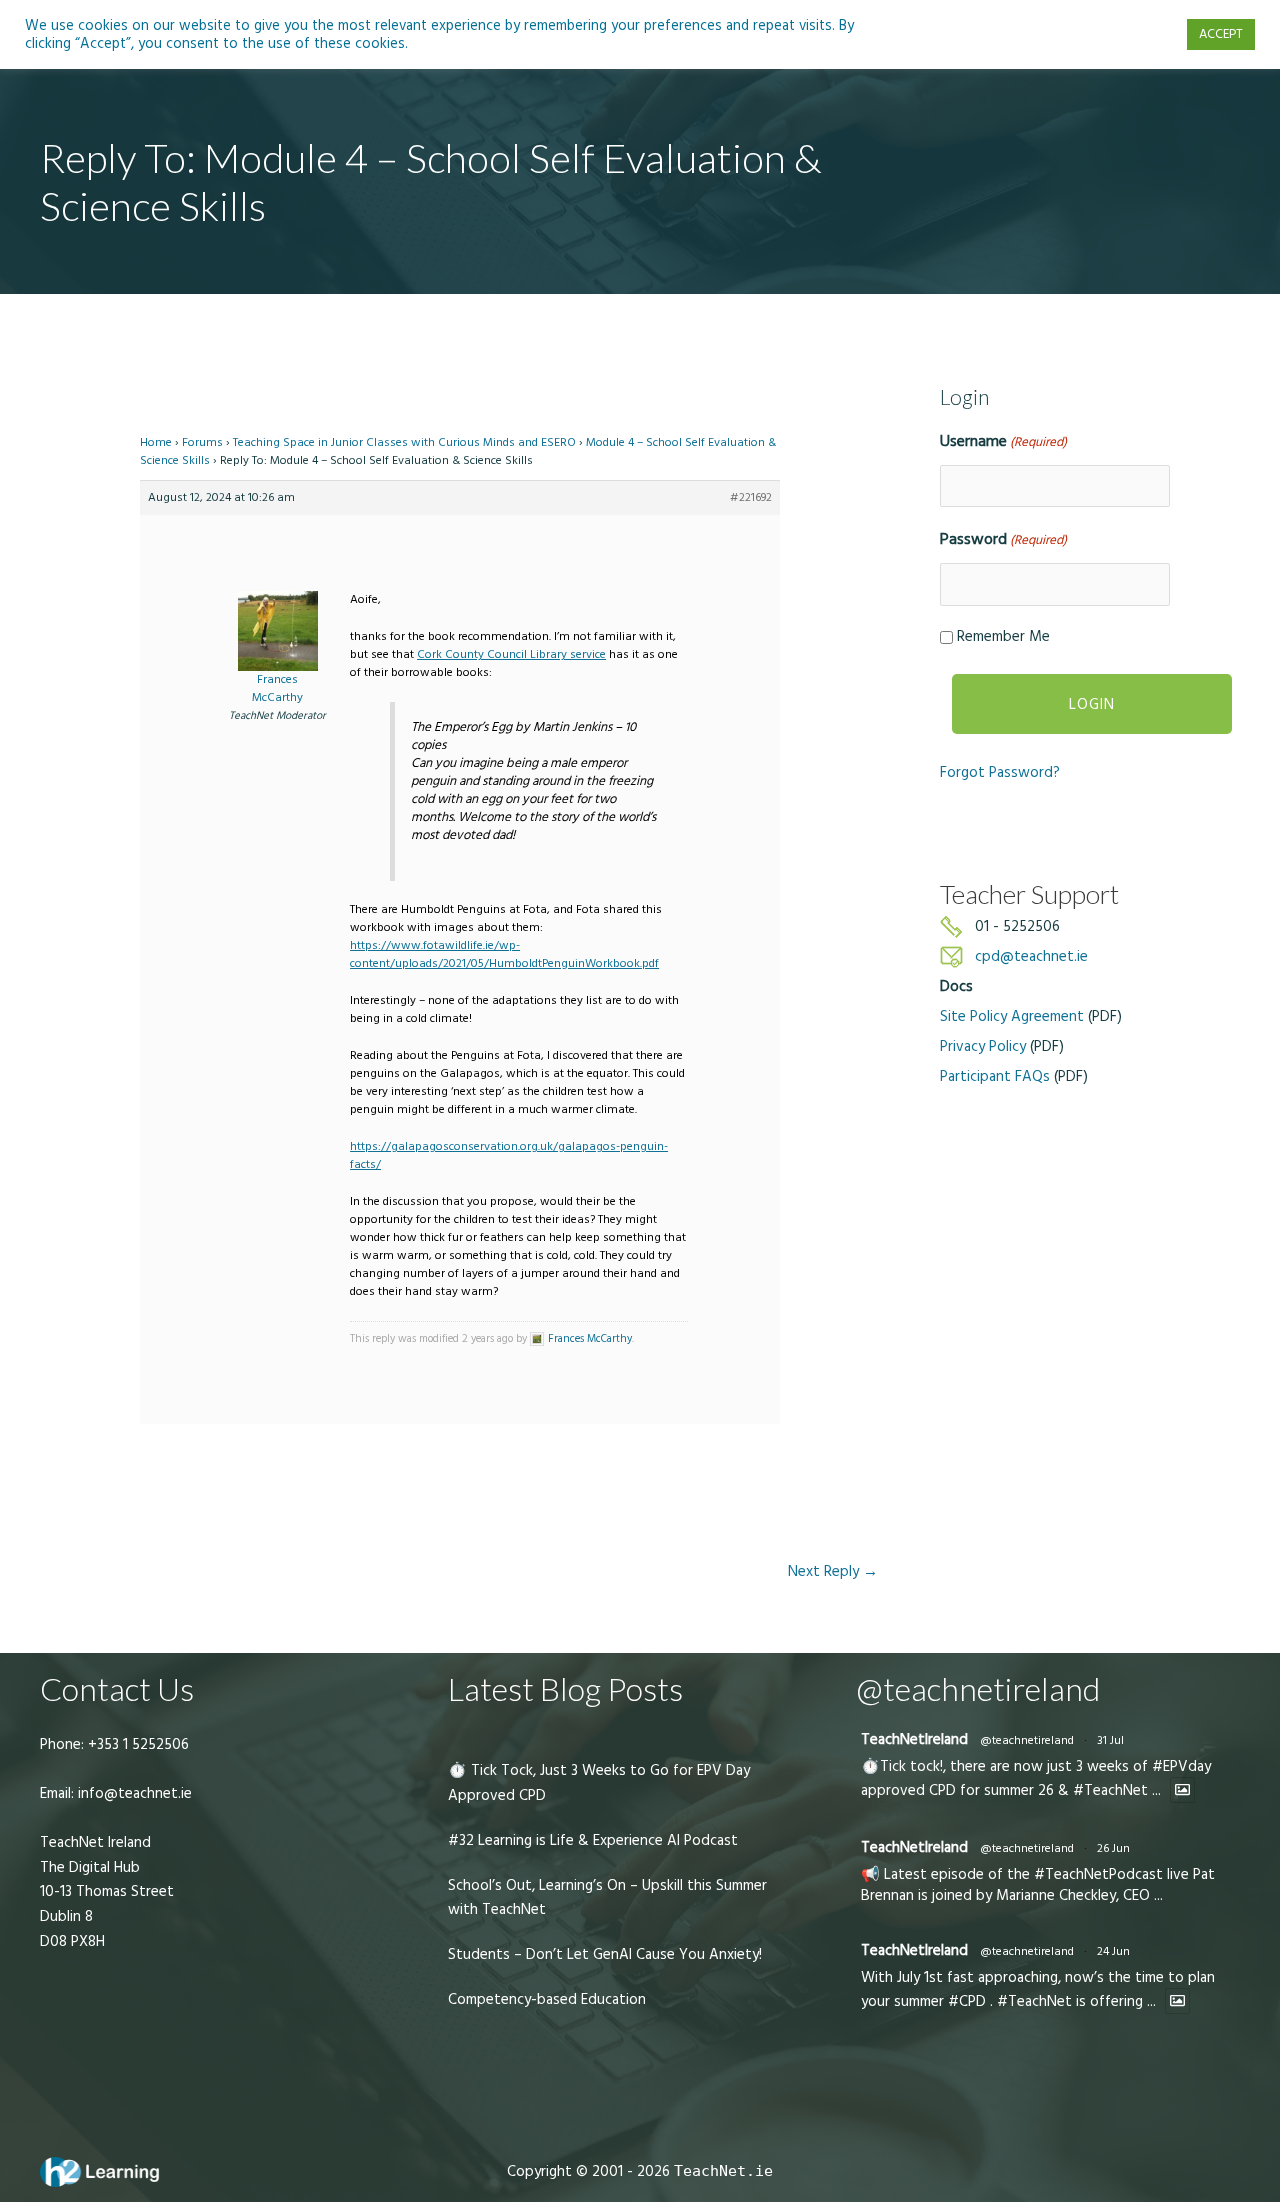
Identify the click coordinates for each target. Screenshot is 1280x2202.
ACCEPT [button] (1221, 34)
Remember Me (1003, 636)
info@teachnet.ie (133, 1793)
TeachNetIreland (914, 1739)
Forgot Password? (1000, 772)
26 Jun (1113, 1848)
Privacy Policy (983, 1046)
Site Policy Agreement (1012, 1016)
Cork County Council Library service (511, 654)
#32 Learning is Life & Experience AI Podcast (593, 1840)
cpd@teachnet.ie (1031, 956)
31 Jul (1110, 1740)
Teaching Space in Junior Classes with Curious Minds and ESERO (404, 442)
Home (156, 442)
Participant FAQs (995, 1076)
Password (1003, 539)
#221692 (751, 497)
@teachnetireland (1027, 1740)
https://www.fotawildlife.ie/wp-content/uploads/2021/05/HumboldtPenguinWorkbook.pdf (504, 954)
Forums (202, 442)
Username (1003, 441)
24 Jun (1113, 1951)
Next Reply (833, 1571)
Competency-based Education (547, 1999)
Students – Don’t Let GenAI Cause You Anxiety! (605, 1954)
